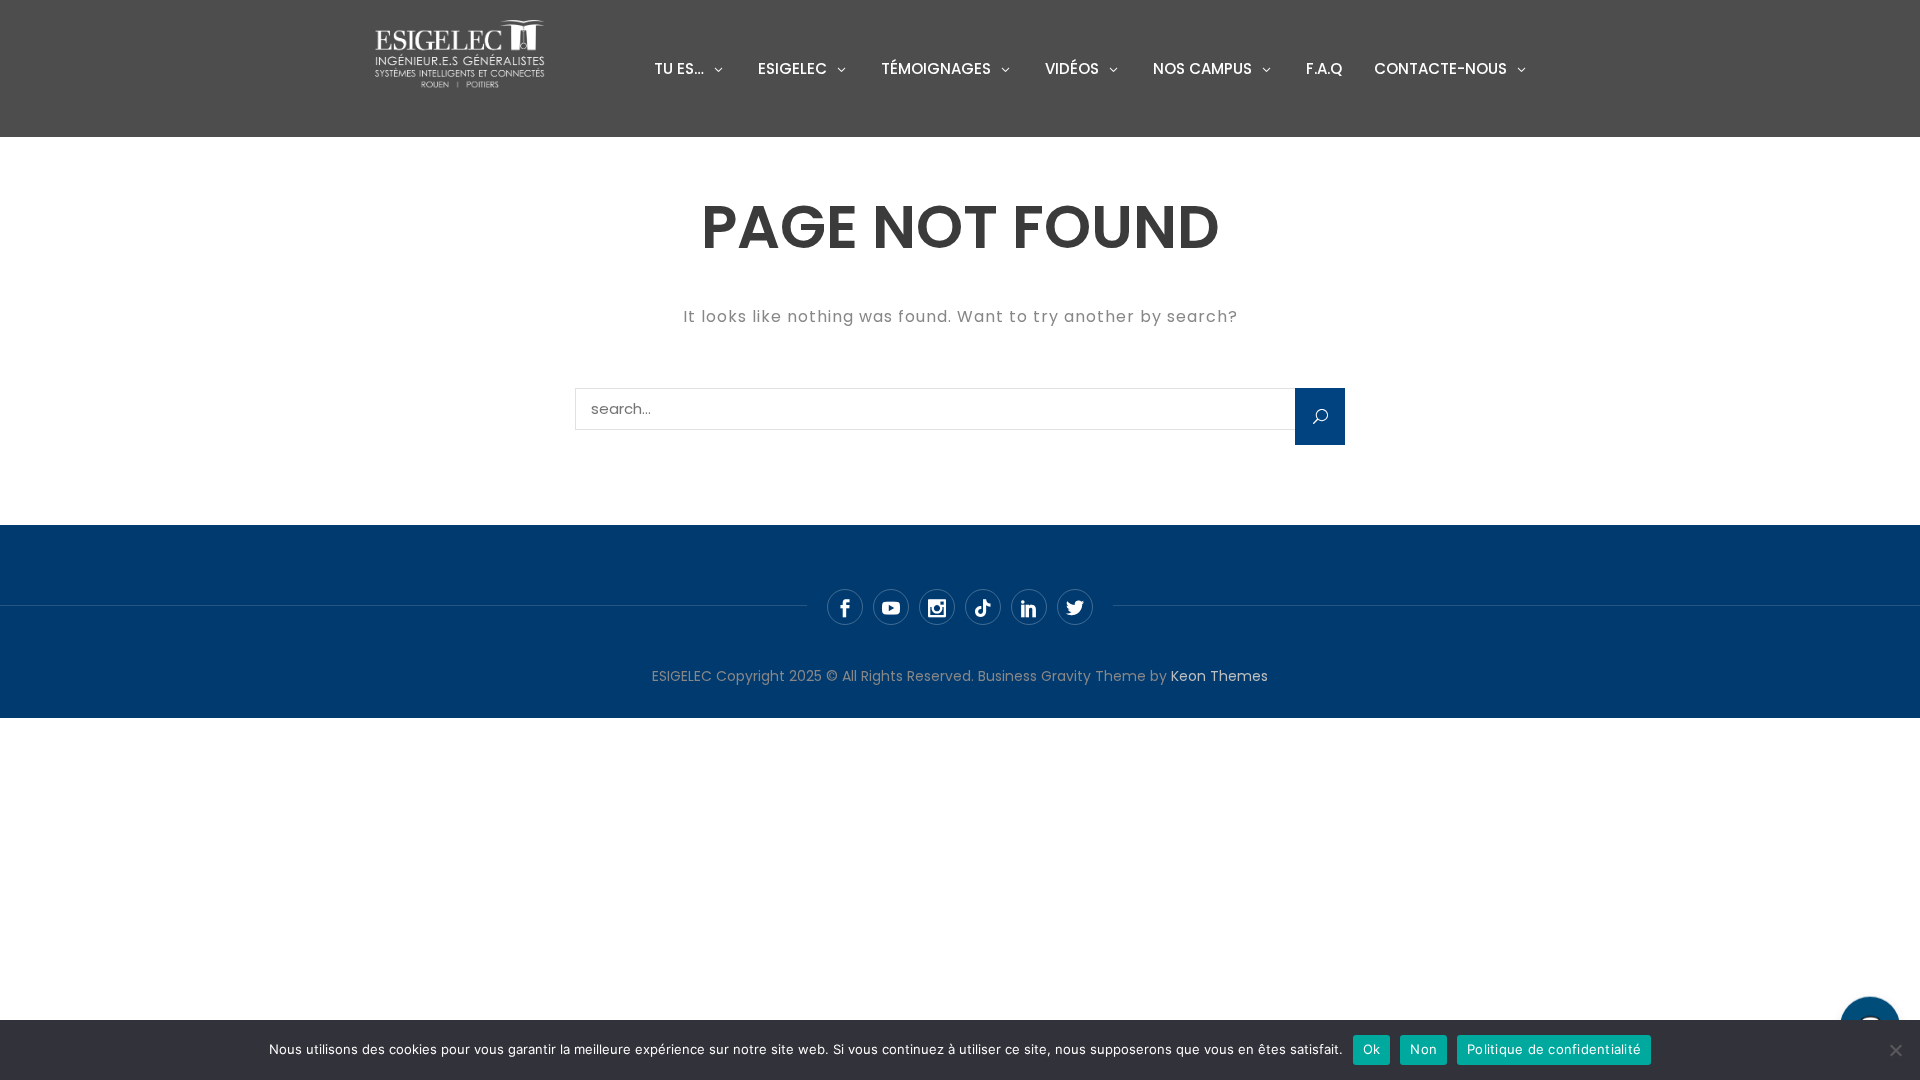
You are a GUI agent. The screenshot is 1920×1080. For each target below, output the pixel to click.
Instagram (937, 607)
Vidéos (1072, 68)
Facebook (845, 607)
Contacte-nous (1440, 68)
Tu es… (679, 68)
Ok (1372, 1049)
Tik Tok (983, 607)
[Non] (1895, 1050)
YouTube (891, 607)
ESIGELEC (792, 68)
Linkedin (1029, 607)
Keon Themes (1219, 676)
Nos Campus (1202, 68)
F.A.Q (1324, 68)
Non (1423, 1049)
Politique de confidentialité (1554, 1049)
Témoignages (936, 68)
